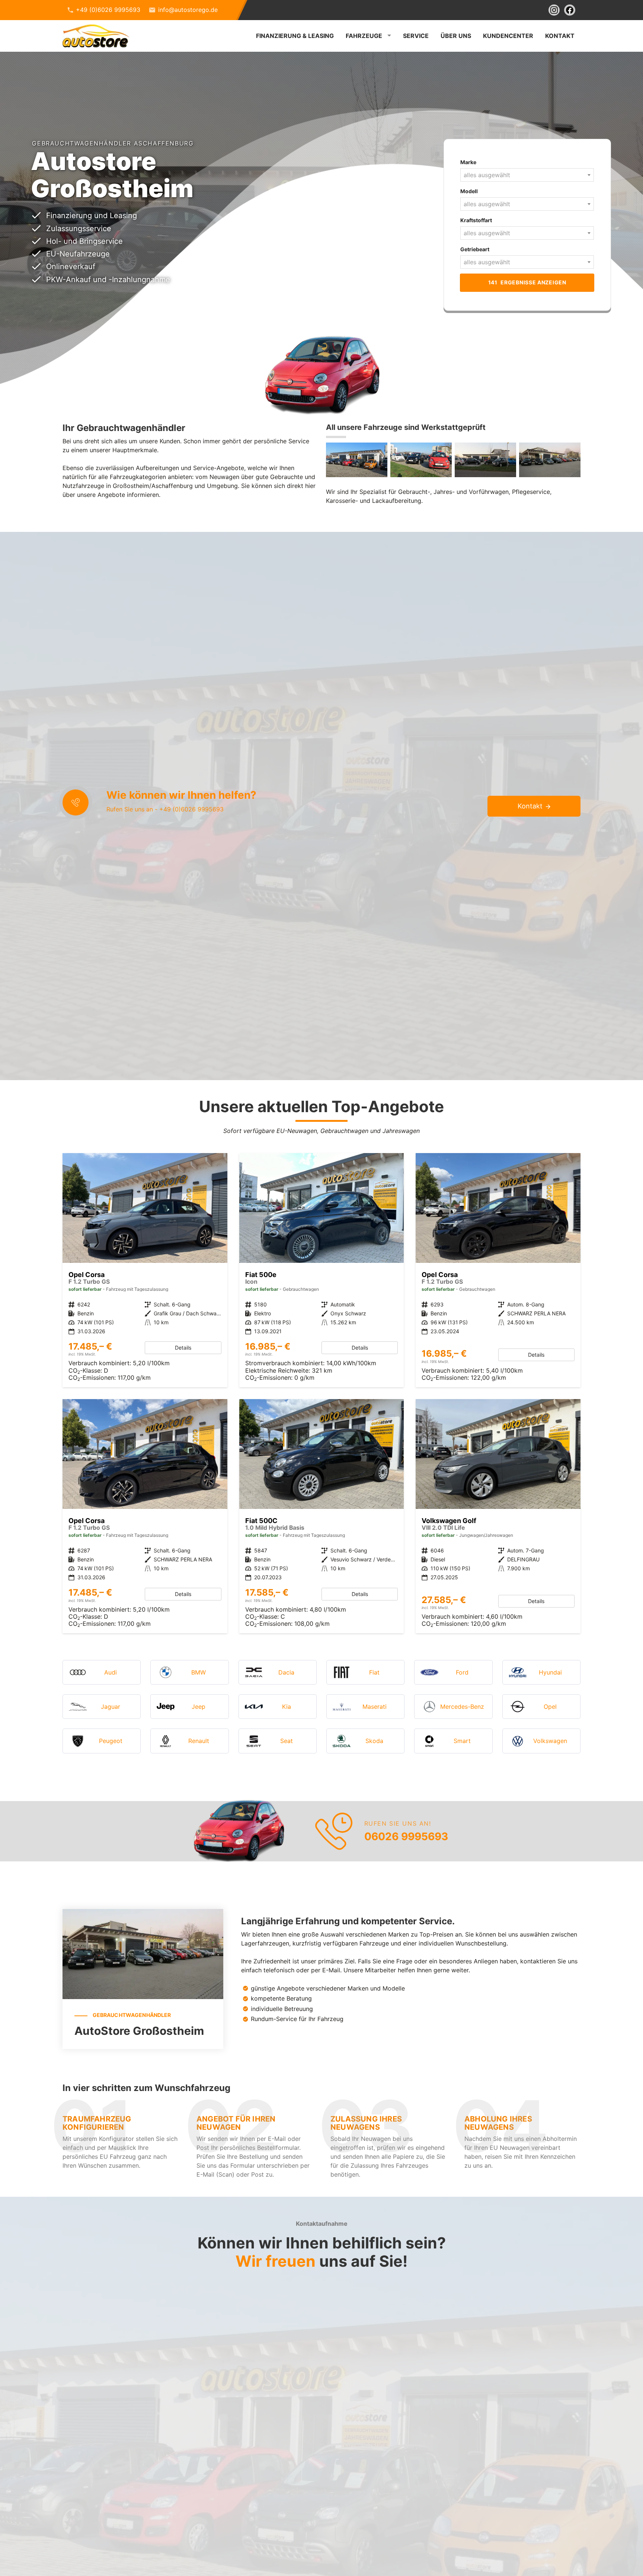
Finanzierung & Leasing (295, 36)
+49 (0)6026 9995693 (108, 10)
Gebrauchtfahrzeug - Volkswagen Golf (498, 1516)
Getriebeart (475, 249)
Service (416, 36)
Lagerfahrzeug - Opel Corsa (145, 1270)
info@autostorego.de (188, 10)
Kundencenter (508, 36)
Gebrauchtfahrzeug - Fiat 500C (322, 1516)
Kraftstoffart (476, 220)
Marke (468, 162)
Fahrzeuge (364, 36)
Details (183, 1348)
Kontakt (560, 36)
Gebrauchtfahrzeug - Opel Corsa (498, 1270)
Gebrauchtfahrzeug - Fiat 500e (322, 1270)
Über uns (456, 36)
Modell (469, 191)
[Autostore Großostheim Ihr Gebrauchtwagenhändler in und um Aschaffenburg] (357, 460)
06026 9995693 (406, 1836)
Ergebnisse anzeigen (527, 282)
